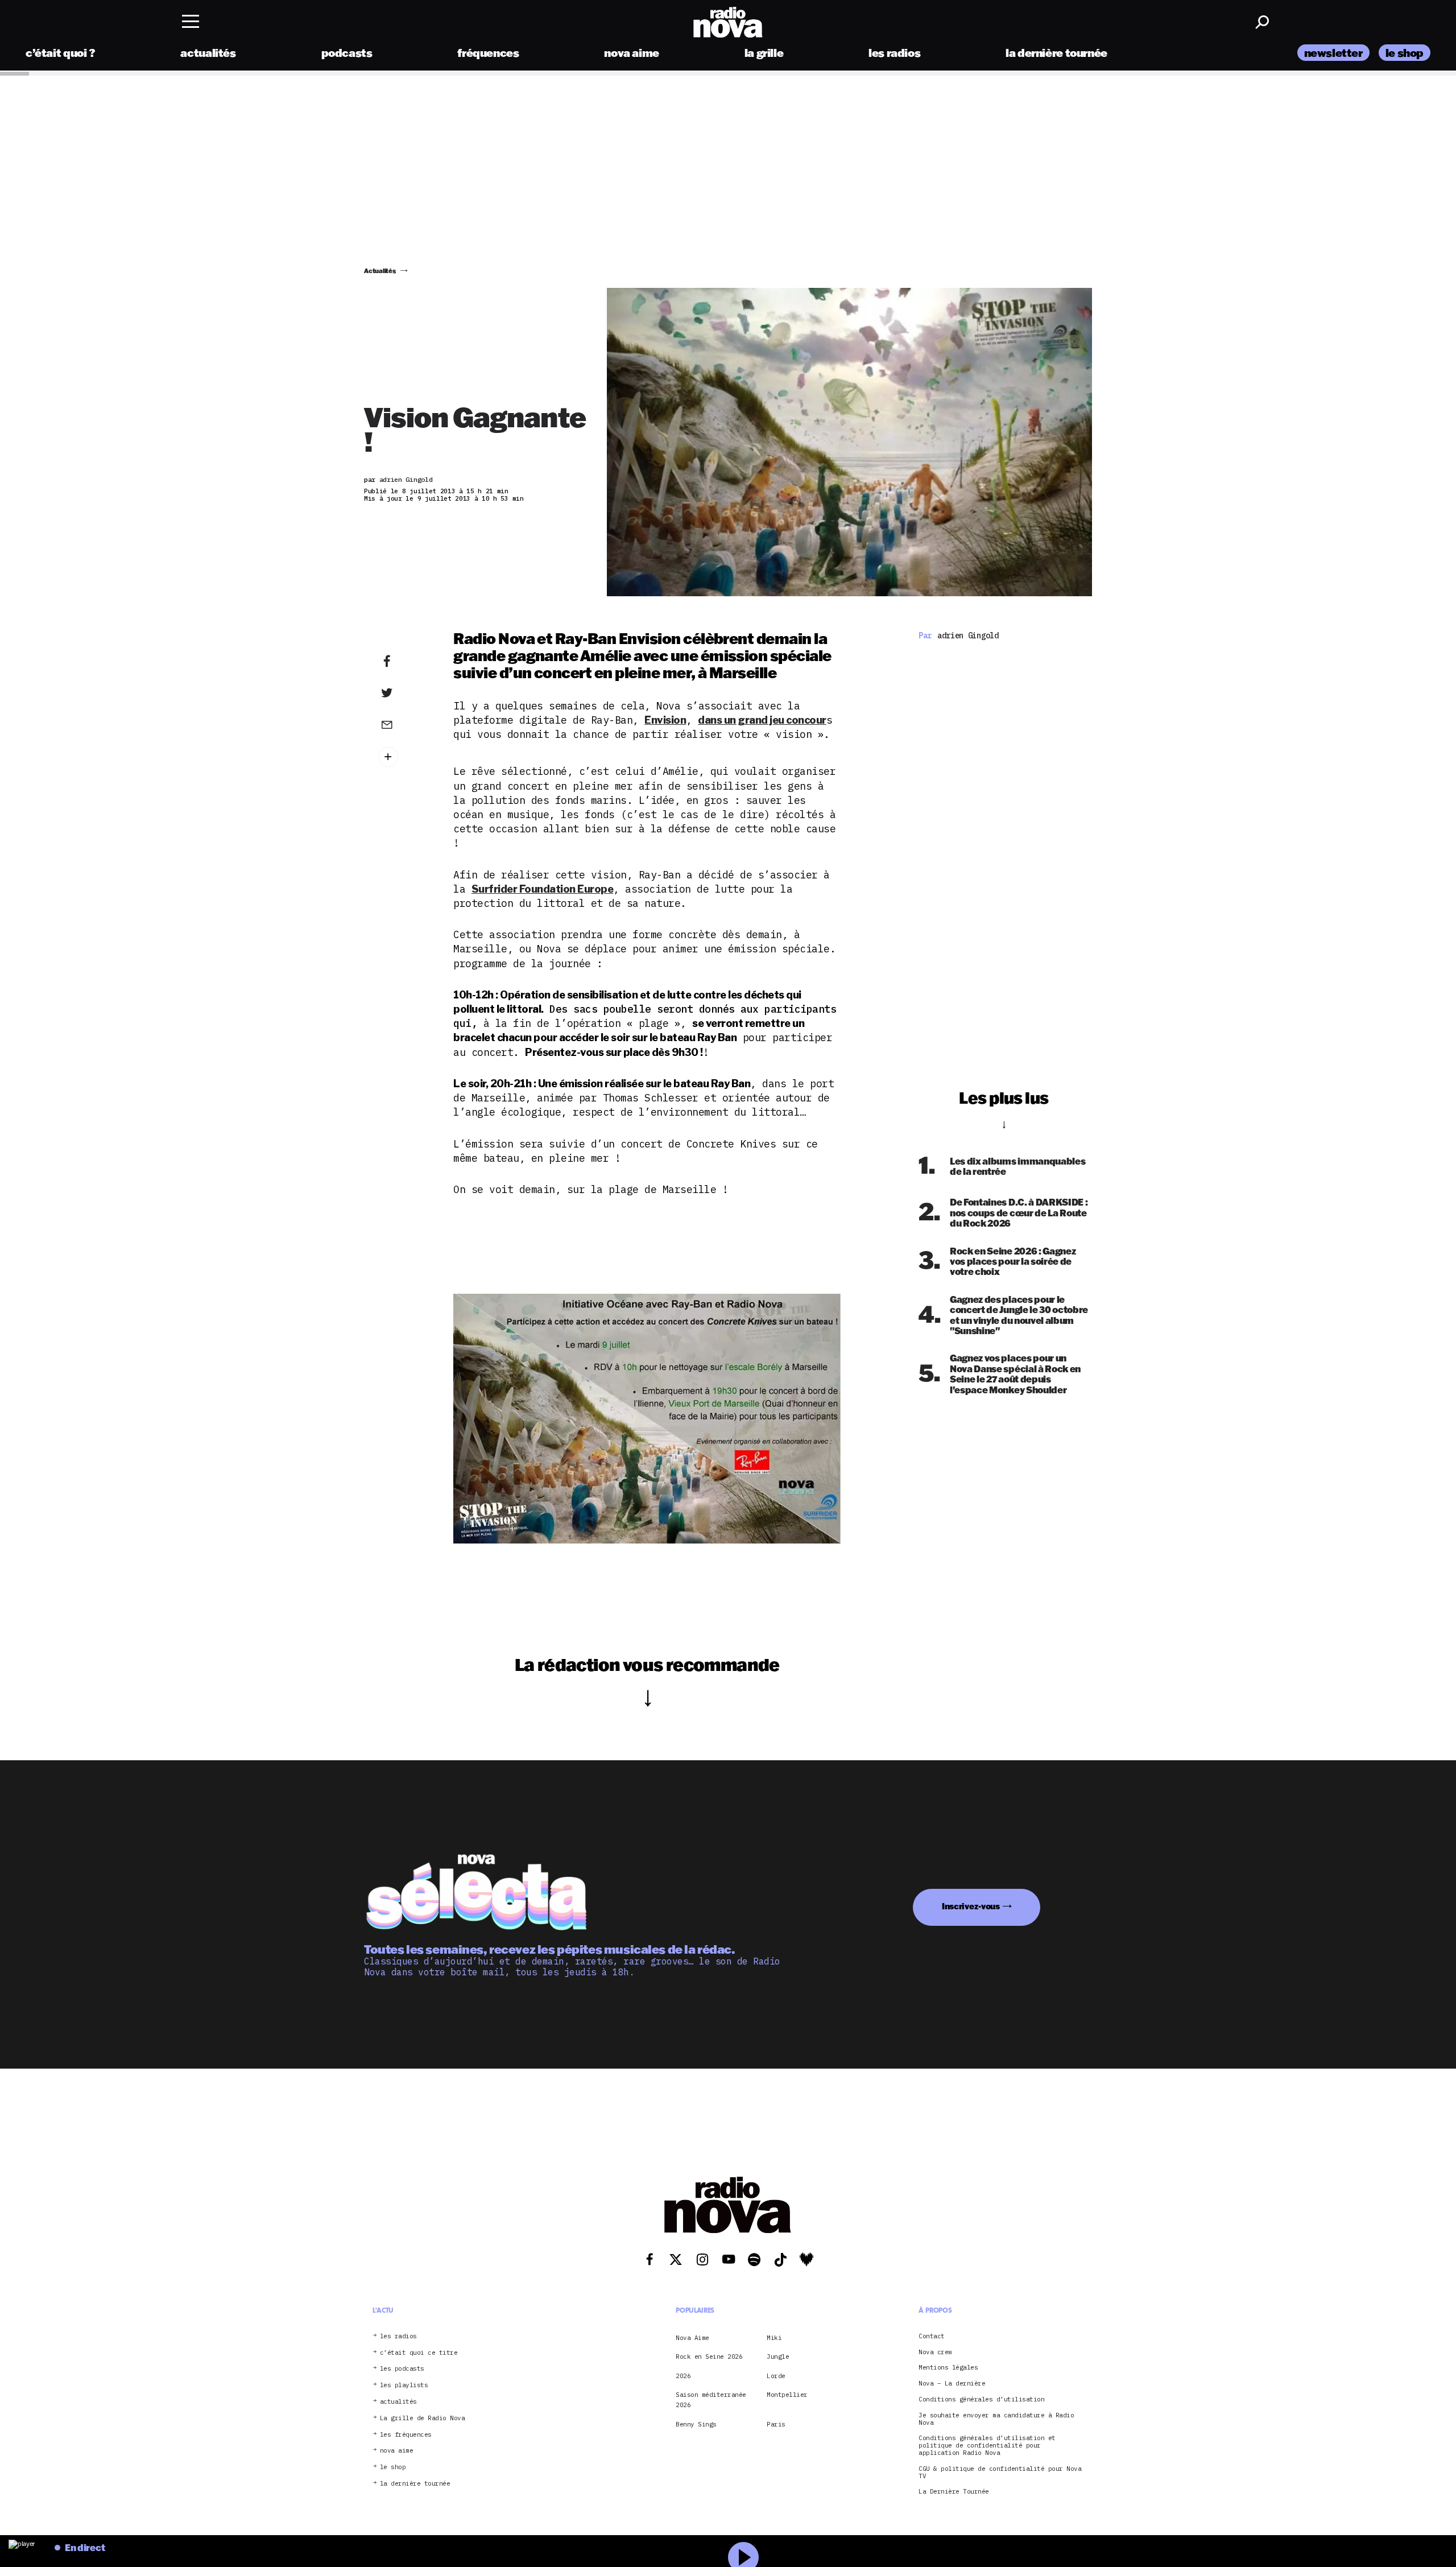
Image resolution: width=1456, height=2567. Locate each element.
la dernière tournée (1056, 53)
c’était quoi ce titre (419, 2352)
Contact (932, 2336)
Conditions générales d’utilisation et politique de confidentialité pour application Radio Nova (987, 2445)
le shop (1405, 53)
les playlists (404, 2385)
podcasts (347, 53)
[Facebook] (404, 662)
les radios (894, 53)
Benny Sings (696, 2424)
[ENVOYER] (404, 724)
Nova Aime (692, 2337)
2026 (683, 2375)
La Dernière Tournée (954, 2492)
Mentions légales (948, 2368)
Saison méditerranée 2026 (711, 2400)
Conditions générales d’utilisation (981, 2399)
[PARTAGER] (404, 693)
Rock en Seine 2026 (709, 2356)
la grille (764, 53)
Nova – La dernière (952, 2384)
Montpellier (787, 2395)
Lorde (776, 2375)
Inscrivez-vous (971, 1907)
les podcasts (402, 2369)
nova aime (632, 53)
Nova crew (935, 2352)
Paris (776, 2424)
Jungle (778, 2356)
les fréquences (406, 2434)
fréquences (488, 53)
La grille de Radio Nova (423, 2418)
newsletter (1333, 53)
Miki (774, 2337)
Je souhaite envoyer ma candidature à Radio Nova (996, 2419)
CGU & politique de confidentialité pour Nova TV (1000, 2472)
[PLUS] (404, 757)
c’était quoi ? (61, 53)
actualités (208, 53)
